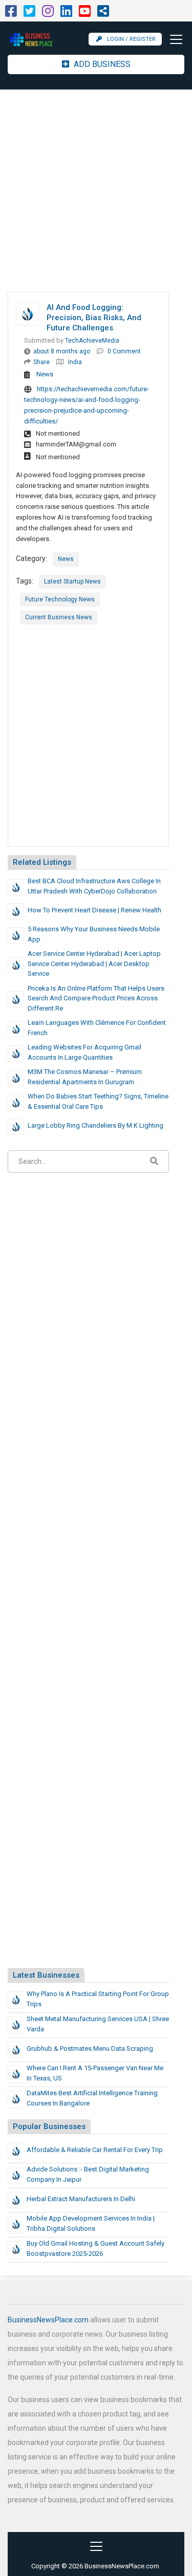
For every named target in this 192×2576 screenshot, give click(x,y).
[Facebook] (11, 14)
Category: (31, 558)
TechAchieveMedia (92, 341)
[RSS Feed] (103, 14)
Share (41, 362)
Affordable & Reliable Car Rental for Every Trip (95, 2150)
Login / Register (131, 39)
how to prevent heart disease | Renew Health (94, 910)
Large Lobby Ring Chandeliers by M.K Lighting (95, 1125)
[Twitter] (29, 14)
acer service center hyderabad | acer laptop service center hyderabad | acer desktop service (94, 964)
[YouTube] (85, 14)
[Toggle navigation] (173, 39)
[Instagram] (48, 14)
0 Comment (124, 351)
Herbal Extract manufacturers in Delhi (81, 2199)
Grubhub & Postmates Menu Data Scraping (90, 2048)
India (75, 362)
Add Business (101, 64)
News (45, 374)
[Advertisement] (96, 191)
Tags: (25, 581)
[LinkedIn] (66, 14)
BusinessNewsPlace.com (48, 2320)
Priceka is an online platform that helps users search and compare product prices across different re (96, 998)
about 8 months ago (62, 351)
